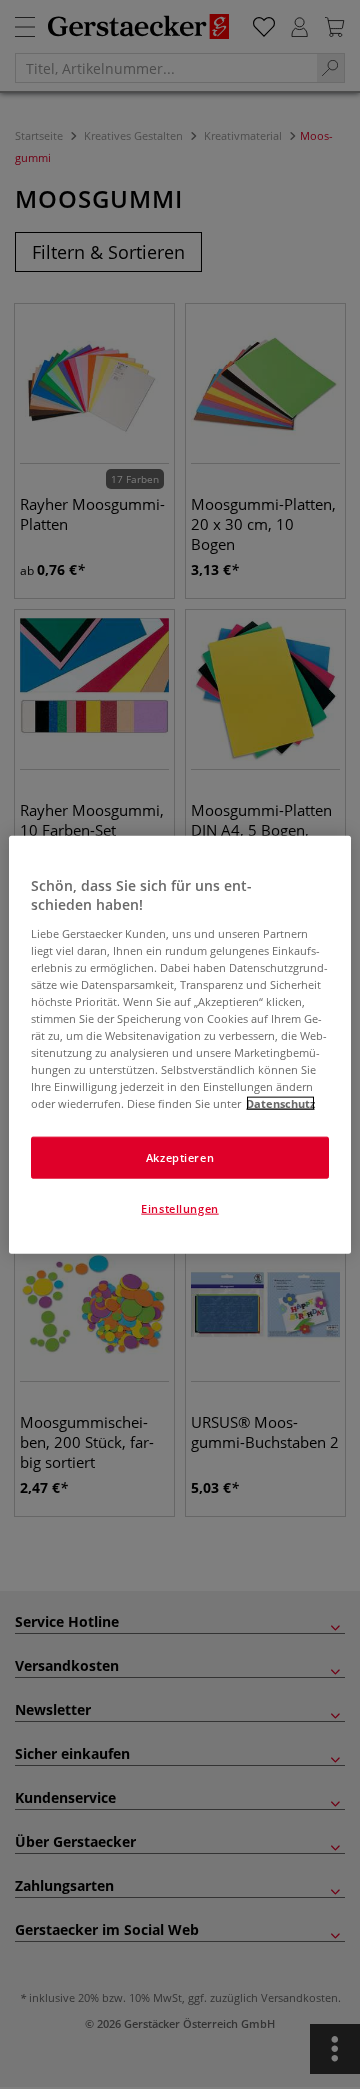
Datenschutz (280, 1103)
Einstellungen (179, 1208)
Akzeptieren (180, 1157)
